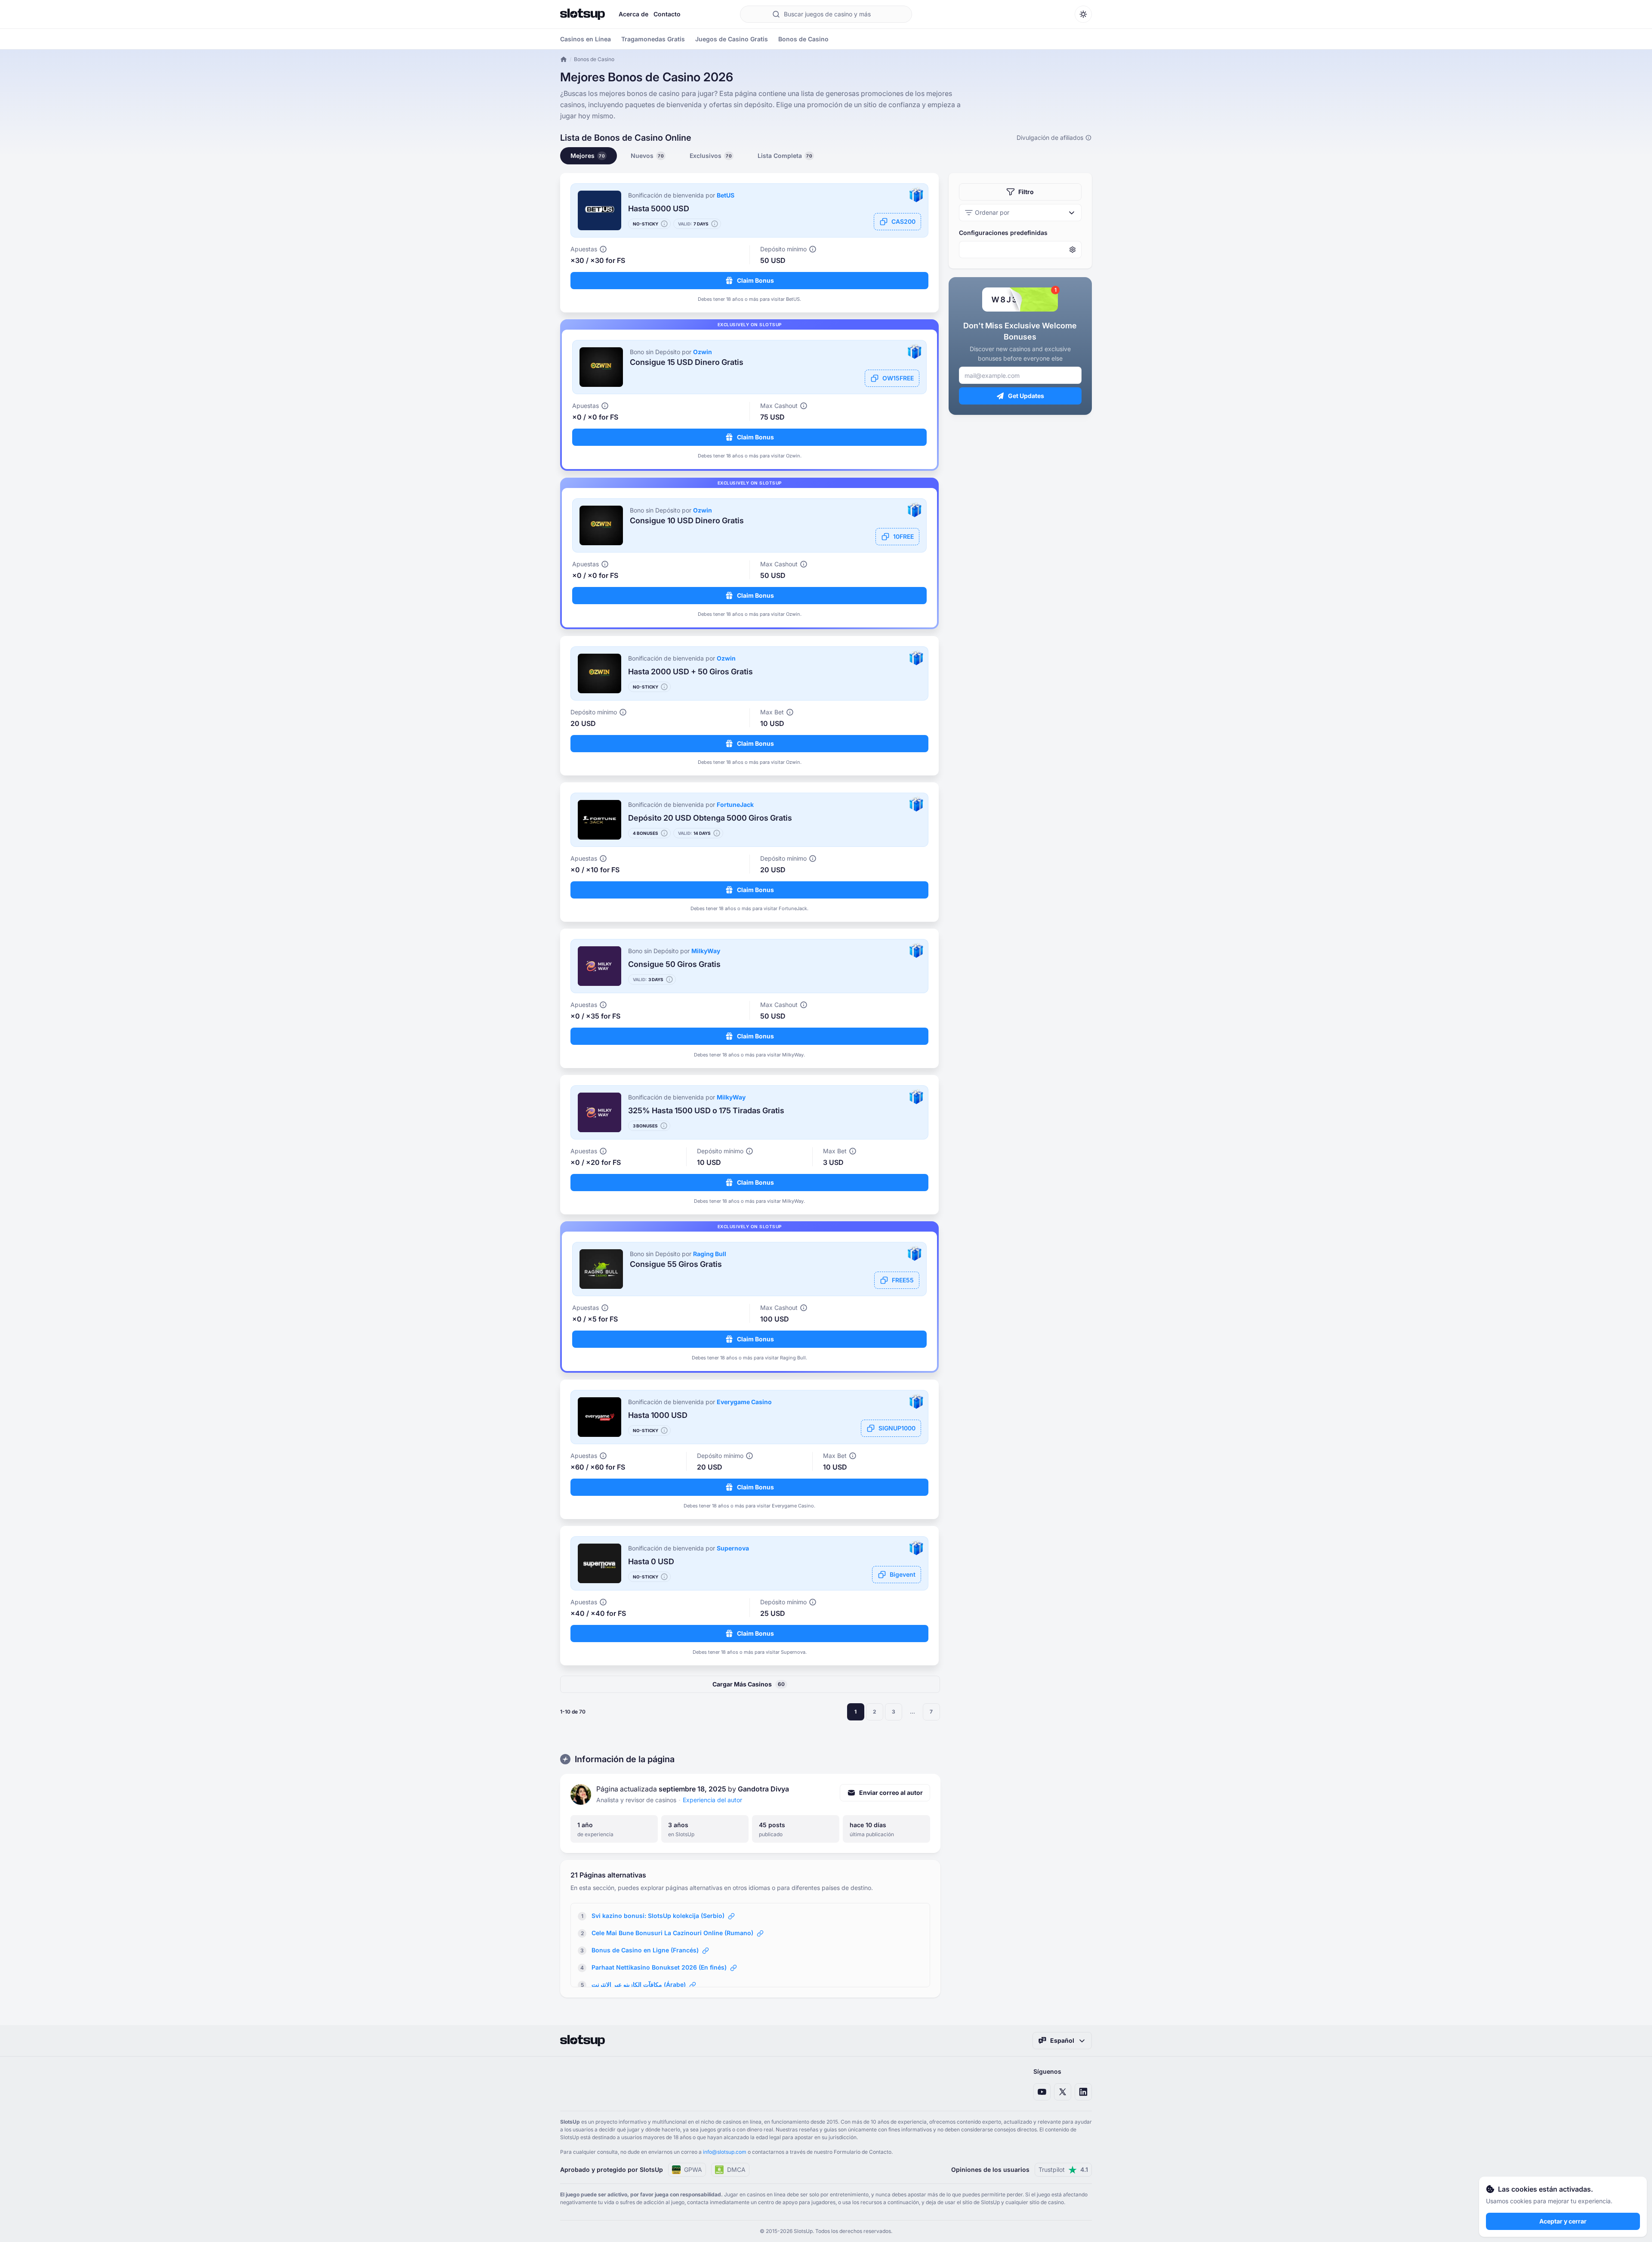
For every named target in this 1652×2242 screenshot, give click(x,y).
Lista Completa (785, 156)
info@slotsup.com (725, 2152)
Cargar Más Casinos (749, 1684)
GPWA (693, 2169)
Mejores (588, 156)
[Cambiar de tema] (1083, 14)
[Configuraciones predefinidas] (1020, 250)
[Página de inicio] (583, 14)
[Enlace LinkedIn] (1083, 2092)
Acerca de (633, 14)
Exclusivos (711, 156)
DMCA (736, 2169)
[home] (564, 59)
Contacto (667, 14)
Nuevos (647, 156)
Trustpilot (1063, 2169)
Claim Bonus (755, 280)
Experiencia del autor (712, 1800)
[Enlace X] (1063, 2092)
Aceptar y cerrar (1563, 2221)
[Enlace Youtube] (1042, 2092)
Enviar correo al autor (891, 1793)
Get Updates (1026, 396)
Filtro (1026, 192)
